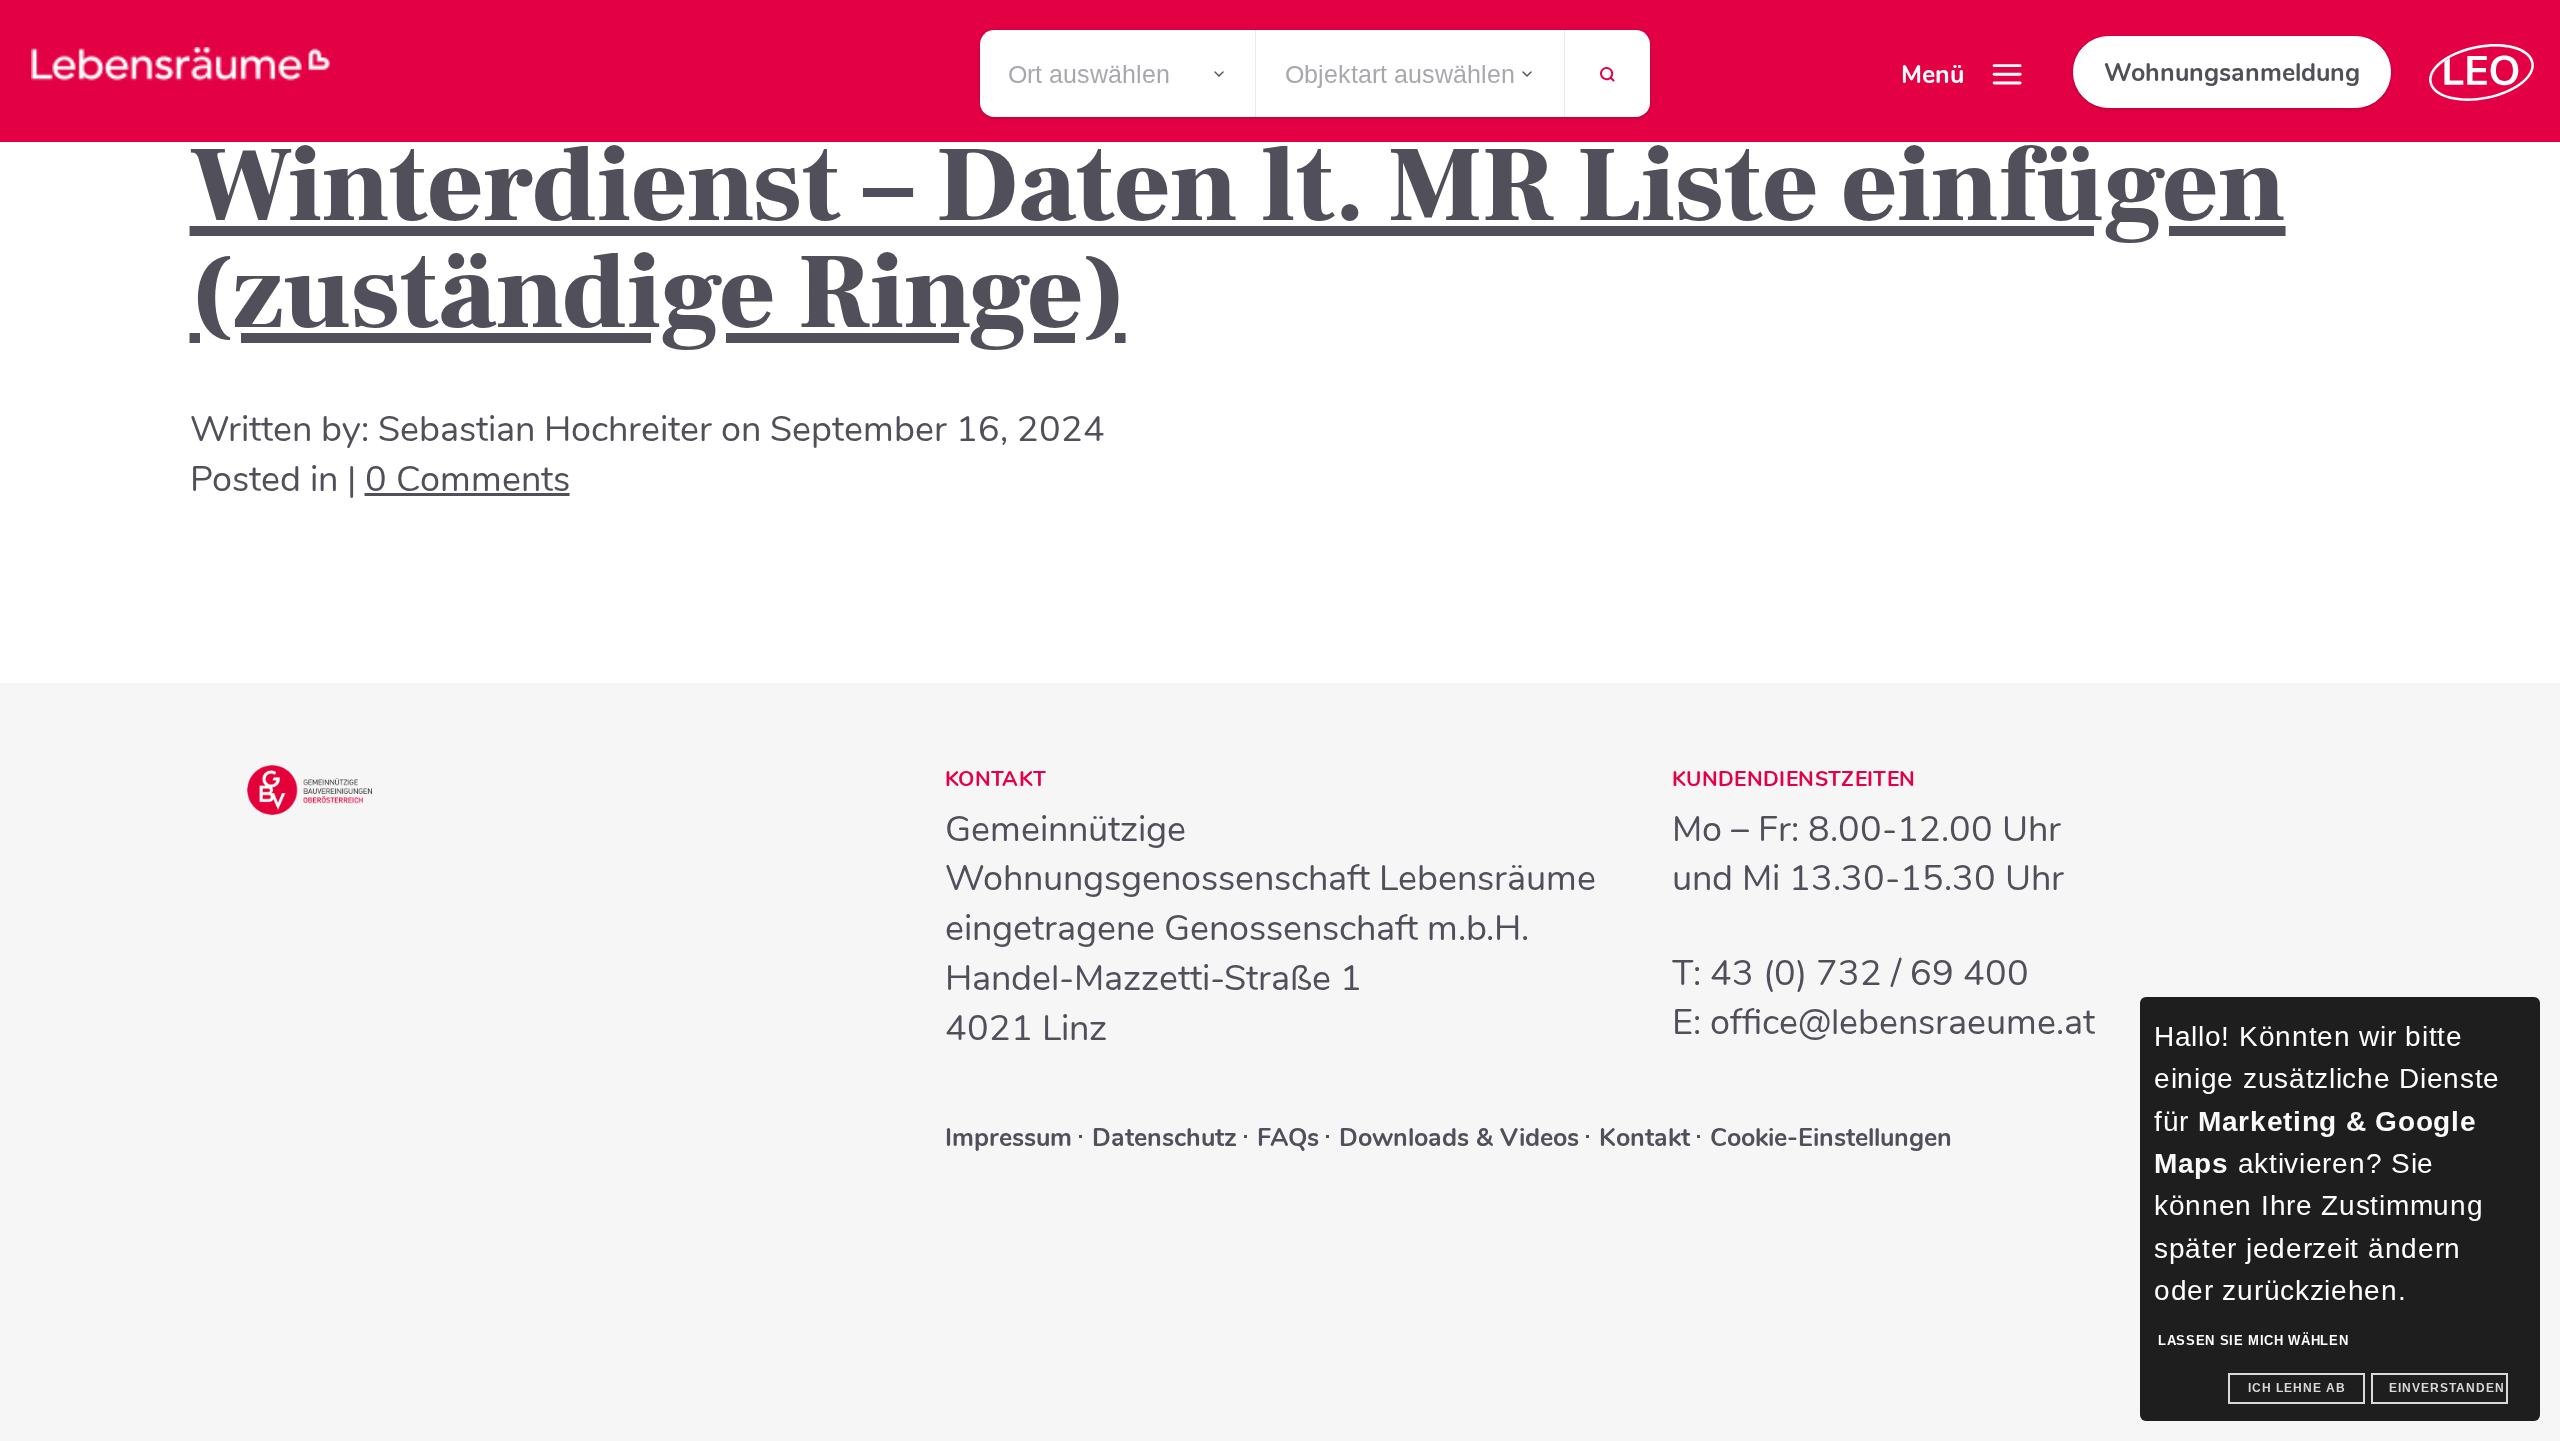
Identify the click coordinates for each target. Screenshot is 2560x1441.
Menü (1932, 75)
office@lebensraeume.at (1902, 1022)
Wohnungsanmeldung (2232, 73)
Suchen (1607, 83)
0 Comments (467, 479)
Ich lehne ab (2297, 1388)
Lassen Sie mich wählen (2253, 1340)
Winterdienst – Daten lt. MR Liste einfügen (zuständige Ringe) (1238, 239)
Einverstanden (2447, 1388)
